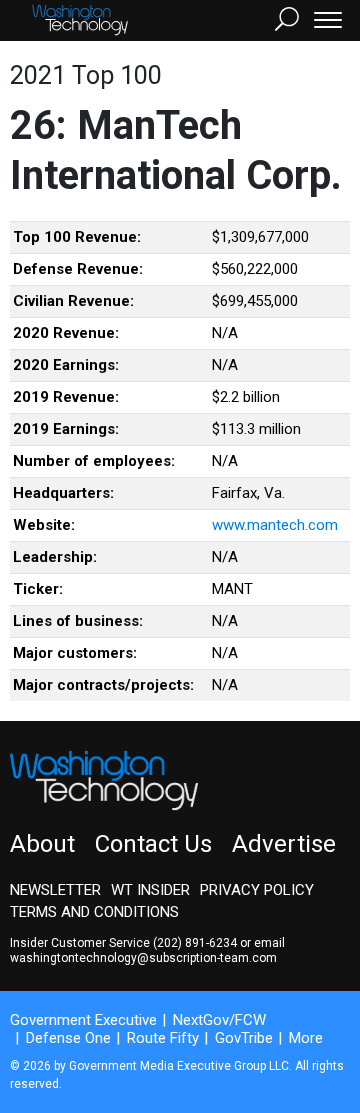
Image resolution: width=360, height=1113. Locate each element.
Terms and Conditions (94, 912)
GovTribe (244, 1038)
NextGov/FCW (219, 1020)
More (306, 1038)
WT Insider (150, 890)
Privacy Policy (257, 890)
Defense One (68, 1038)
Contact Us (153, 844)
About (42, 844)
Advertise (284, 844)
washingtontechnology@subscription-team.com (143, 958)
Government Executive (83, 1020)
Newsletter (55, 890)
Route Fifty (163, 1038)
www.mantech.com (275, 525)
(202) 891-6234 (195, 943)
